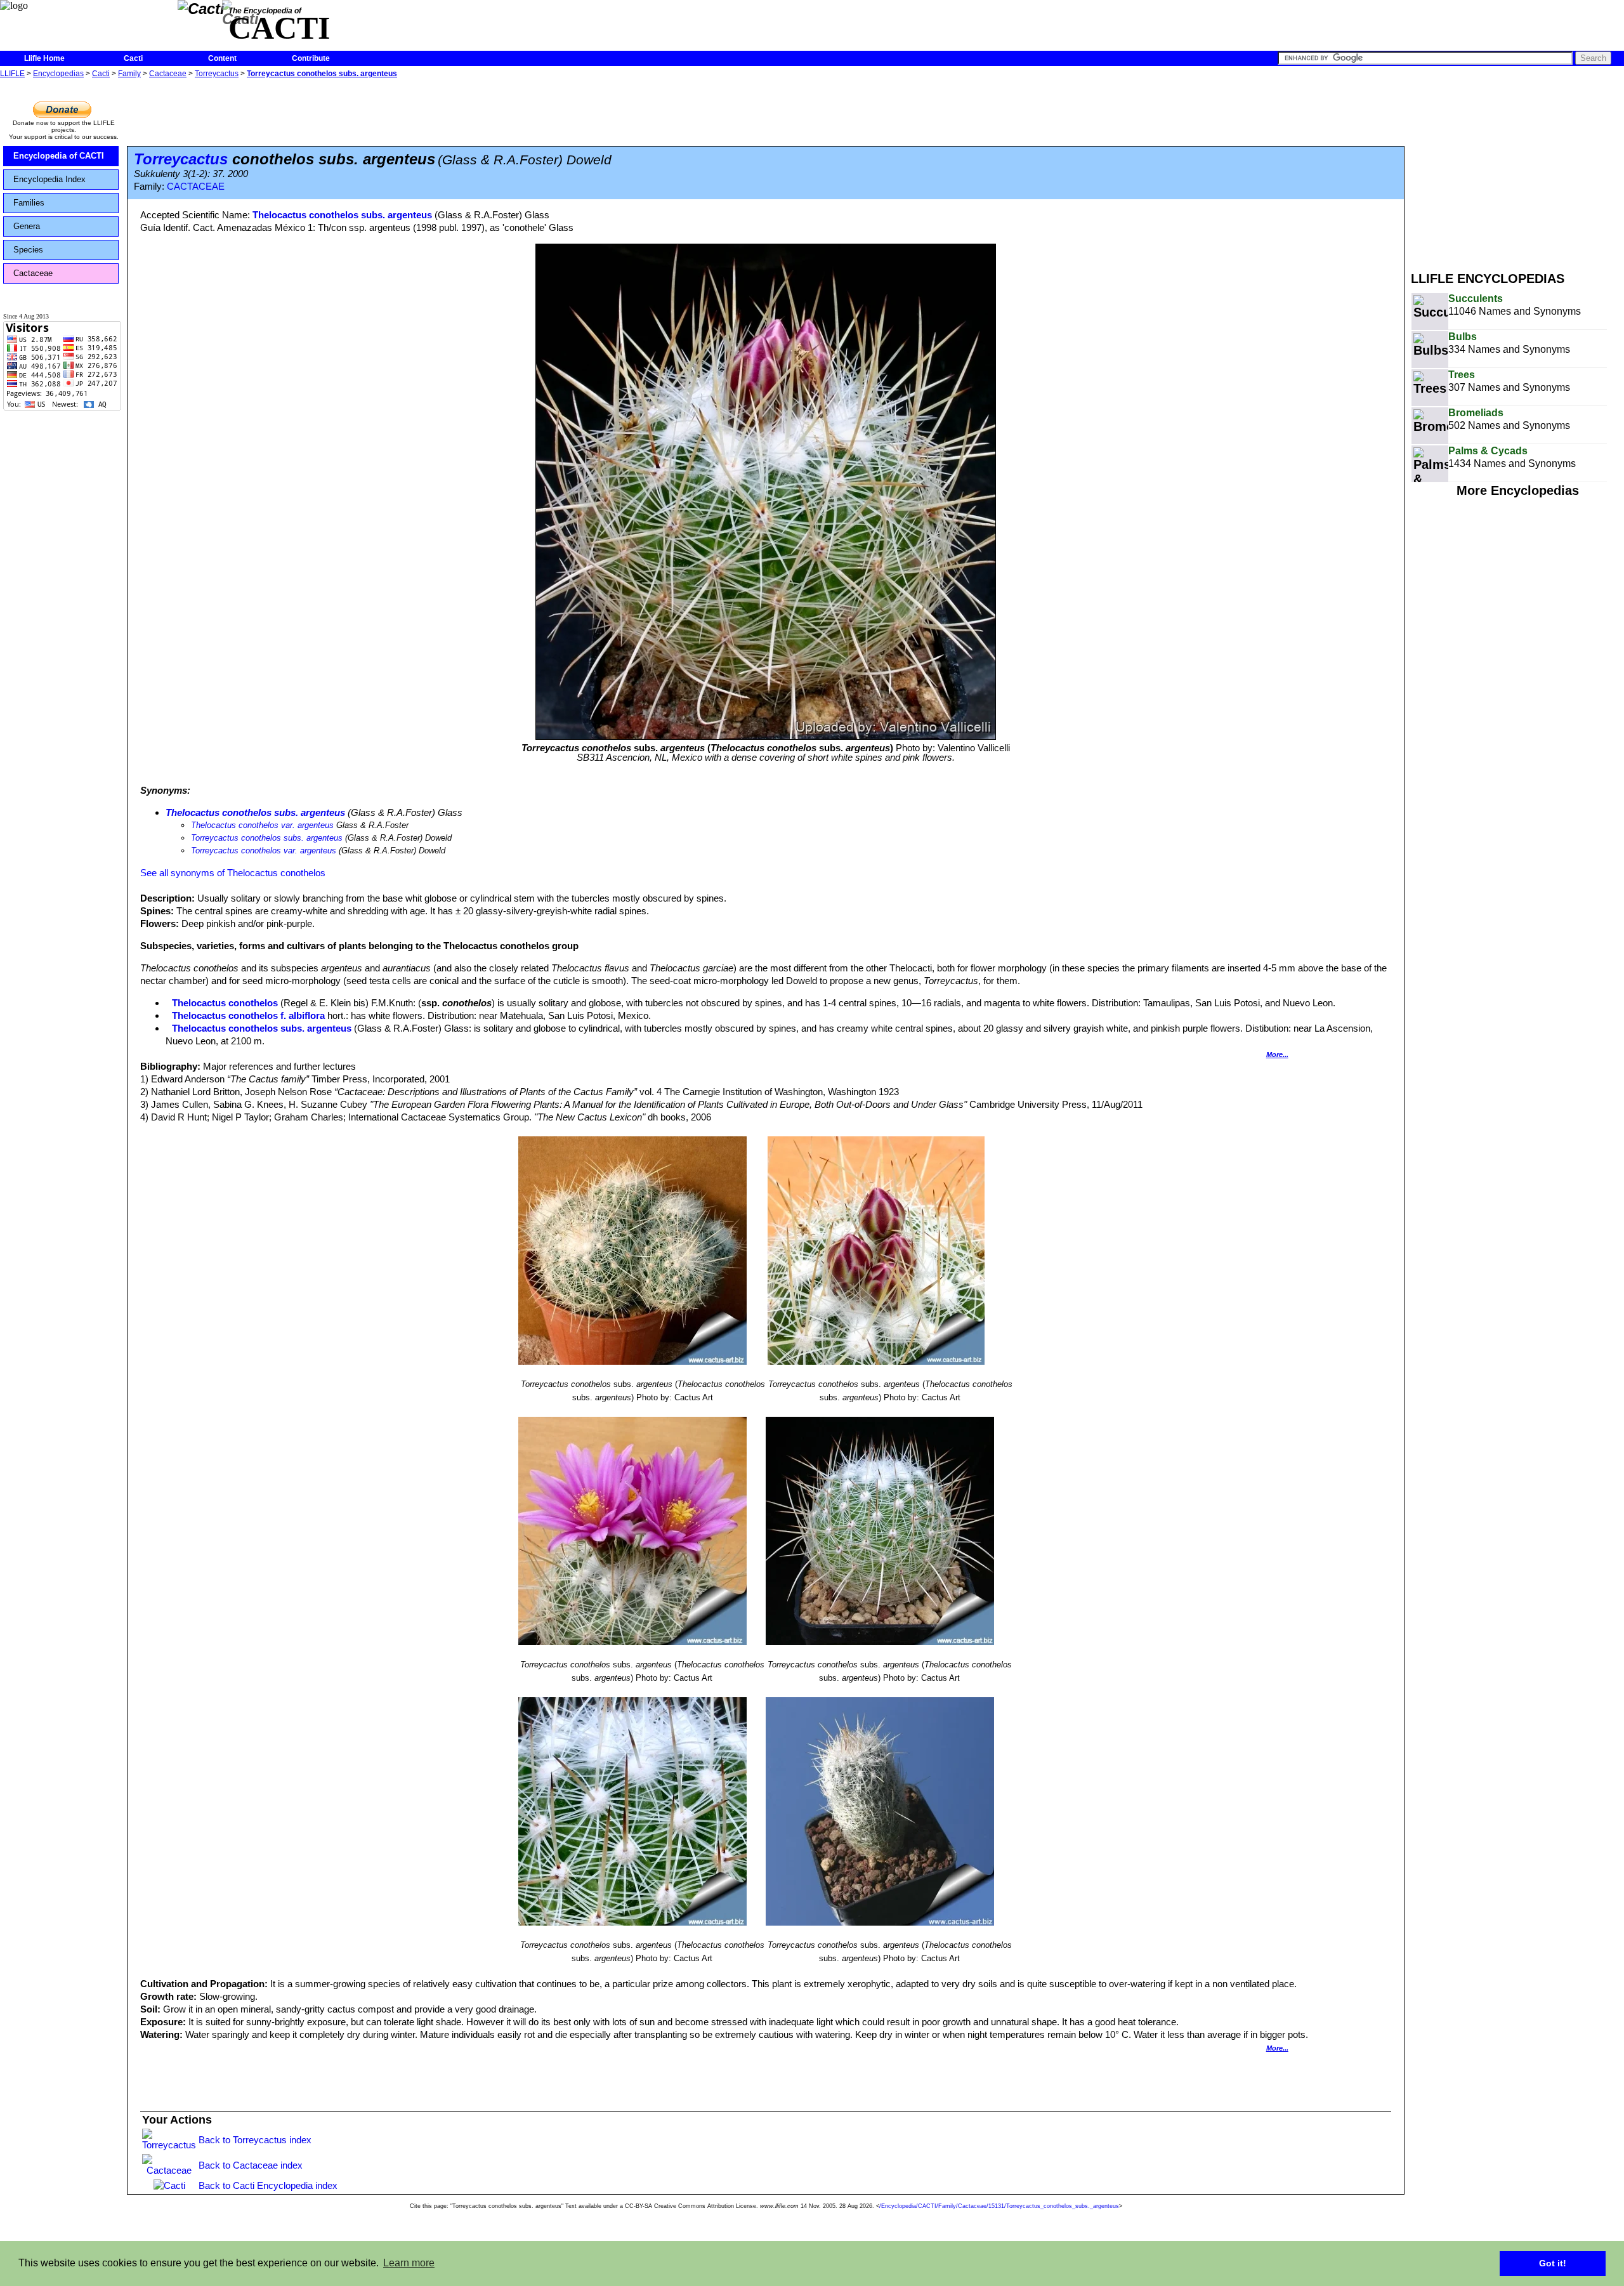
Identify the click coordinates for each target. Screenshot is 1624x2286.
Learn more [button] (409, 2263)
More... (1277, 1054)
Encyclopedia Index (49, 179)
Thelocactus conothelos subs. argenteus (342, 215)
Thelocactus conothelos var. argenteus (262, 825)
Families (29, 203)
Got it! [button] (1553, 2263)
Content (222, 58)
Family (129, 74)
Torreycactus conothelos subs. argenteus (322, 74)
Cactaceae (168, 74)
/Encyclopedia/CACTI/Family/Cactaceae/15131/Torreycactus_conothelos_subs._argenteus (999, 2206)
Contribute (311, 58)
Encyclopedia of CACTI (59, 156)
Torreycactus (217, 74)
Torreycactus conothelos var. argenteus (264, 851)
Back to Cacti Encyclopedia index (268, 2185)
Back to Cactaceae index (251, 2165)
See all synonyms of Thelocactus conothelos (233, 873)
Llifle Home (44, 58)
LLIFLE (12, 74)
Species (28, 250)
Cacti (133, 58)
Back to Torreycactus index (255, 2140)
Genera (27, 226)
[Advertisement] (1517, 170)
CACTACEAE (196, 187)
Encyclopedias (58, 74)
